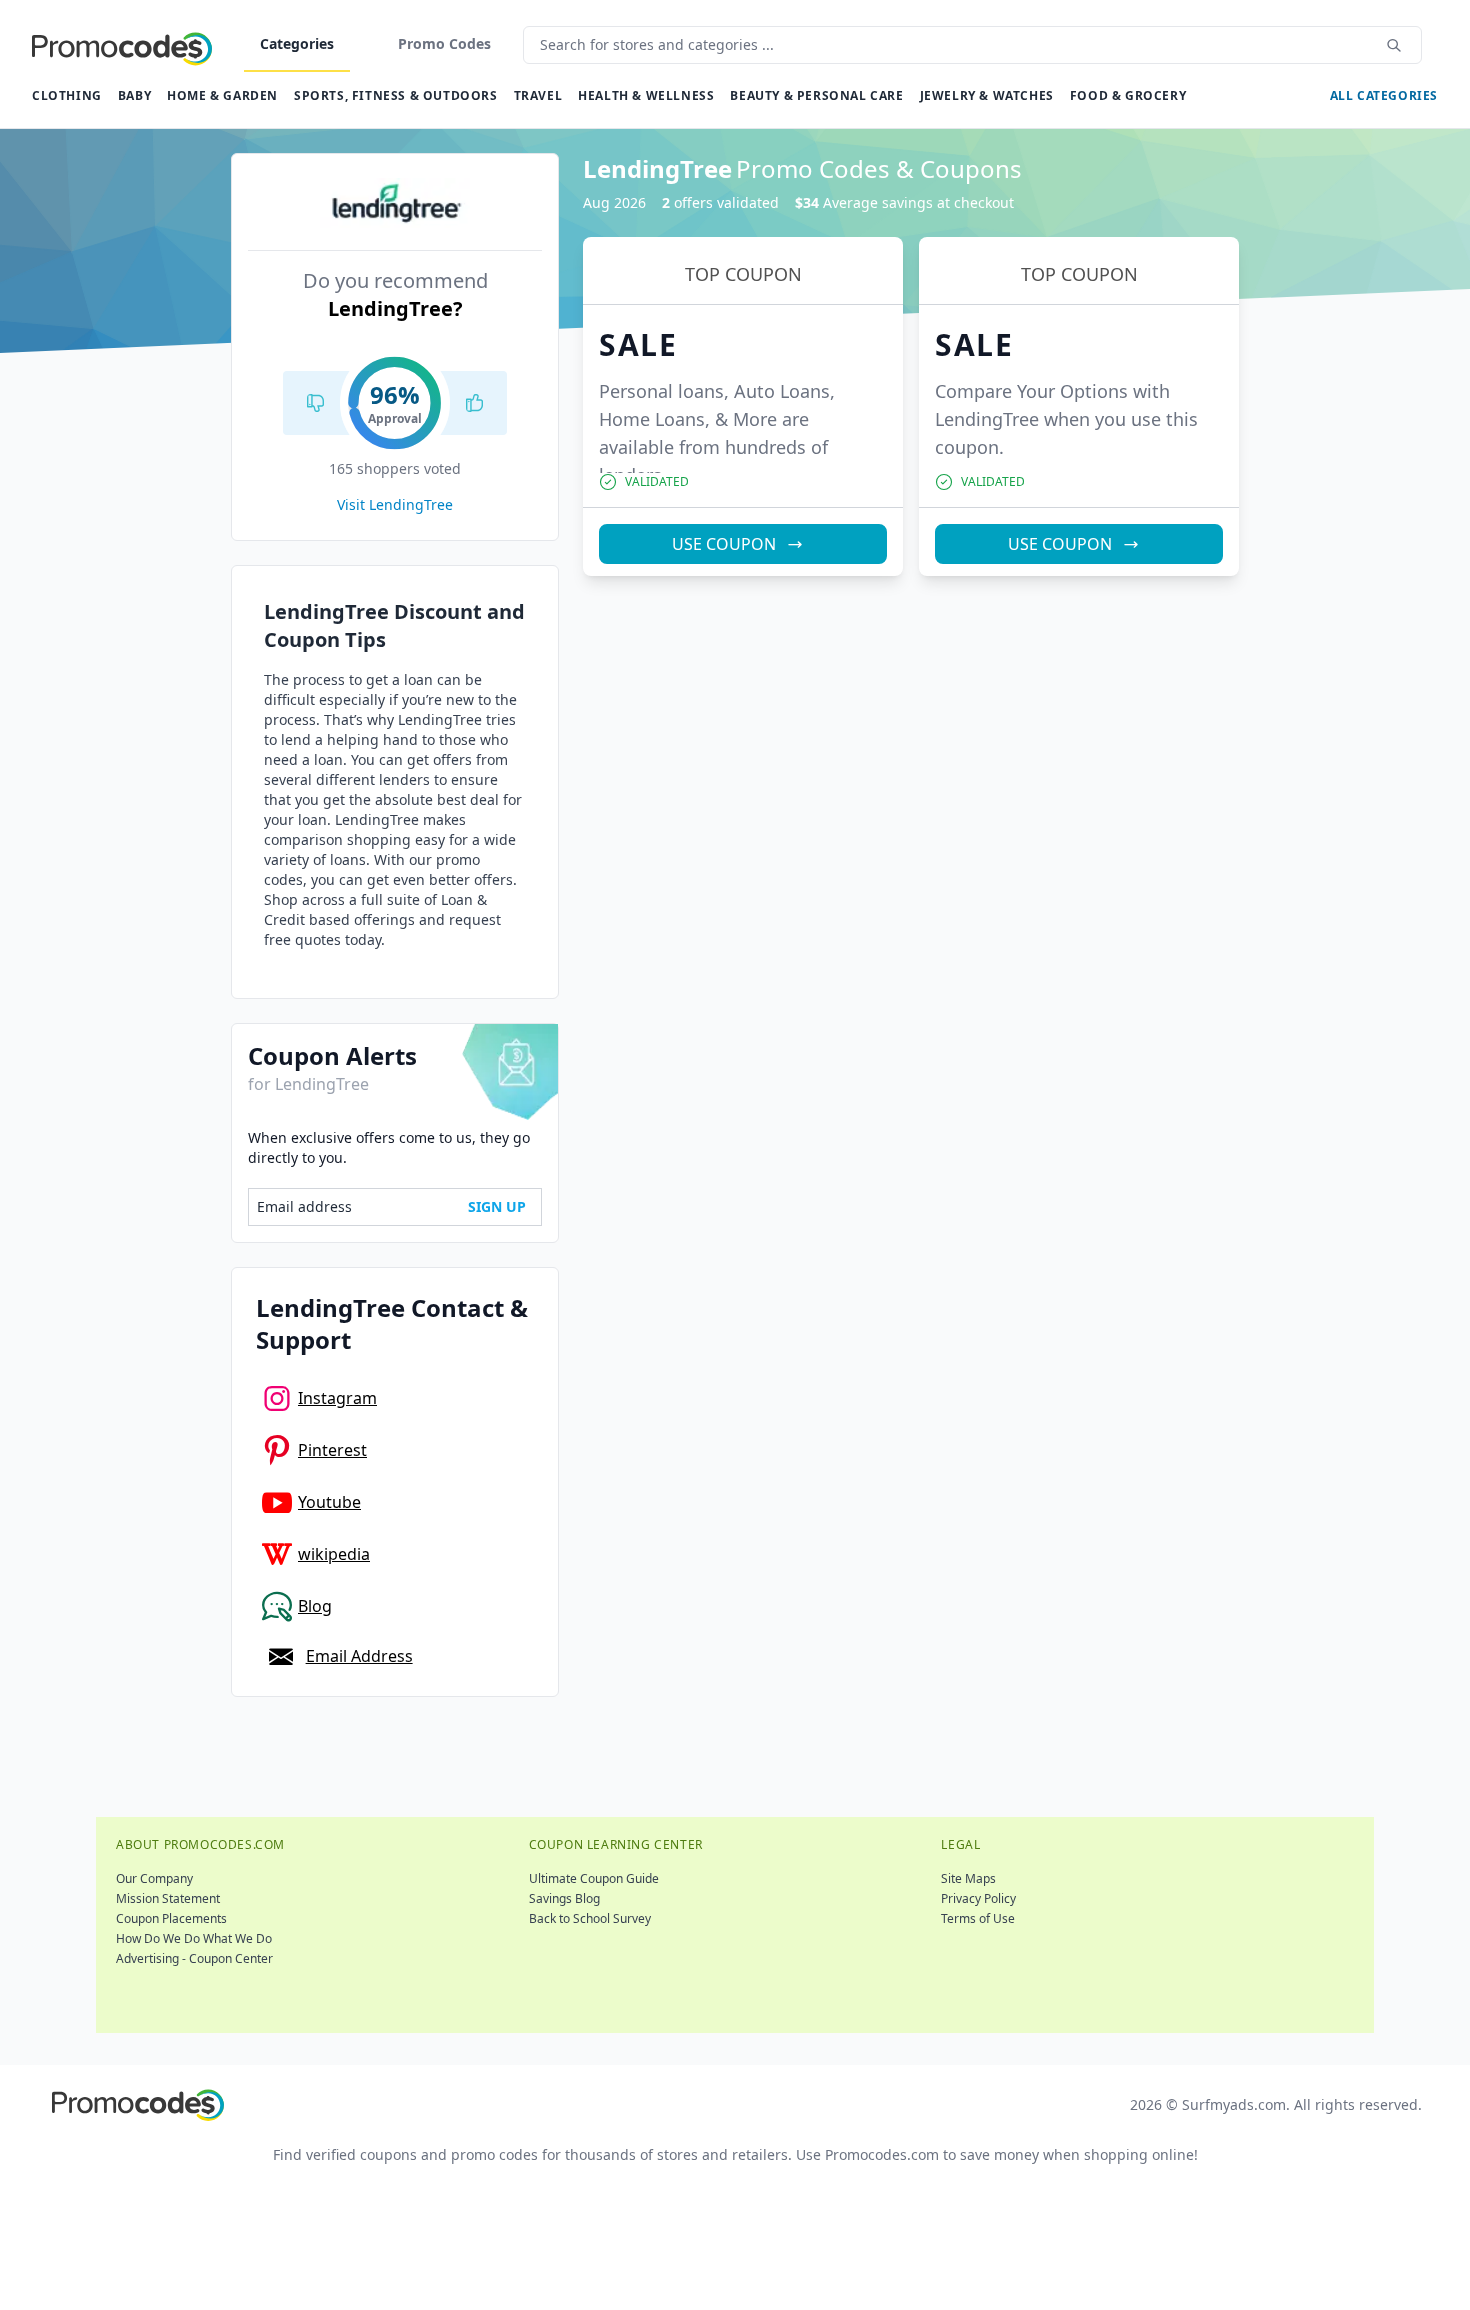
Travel (538, 95)
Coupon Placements (171, 1918)
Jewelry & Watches (987, 95)
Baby (134, 95)
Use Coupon (724, 544)
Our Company (154, 1878)
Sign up (497, 1206)
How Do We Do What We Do (194, 1938)
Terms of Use (978, 1918)
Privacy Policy (978, 1898)
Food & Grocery (1128, 95)
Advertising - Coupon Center (194, 1958)
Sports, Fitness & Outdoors (396, 95)
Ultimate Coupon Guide (594, 1878)
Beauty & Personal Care (816, 95)
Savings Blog (564, 1898)
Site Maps (968, 1878)
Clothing (67, 95)
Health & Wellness (646, 95)
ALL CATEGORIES (1384, 95)
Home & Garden (222, 95)
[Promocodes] (122, 45)
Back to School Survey (590, 1918)
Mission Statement (168, 1898)
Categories (297, 43)
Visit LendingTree (395, 504)
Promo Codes (444, 43)
